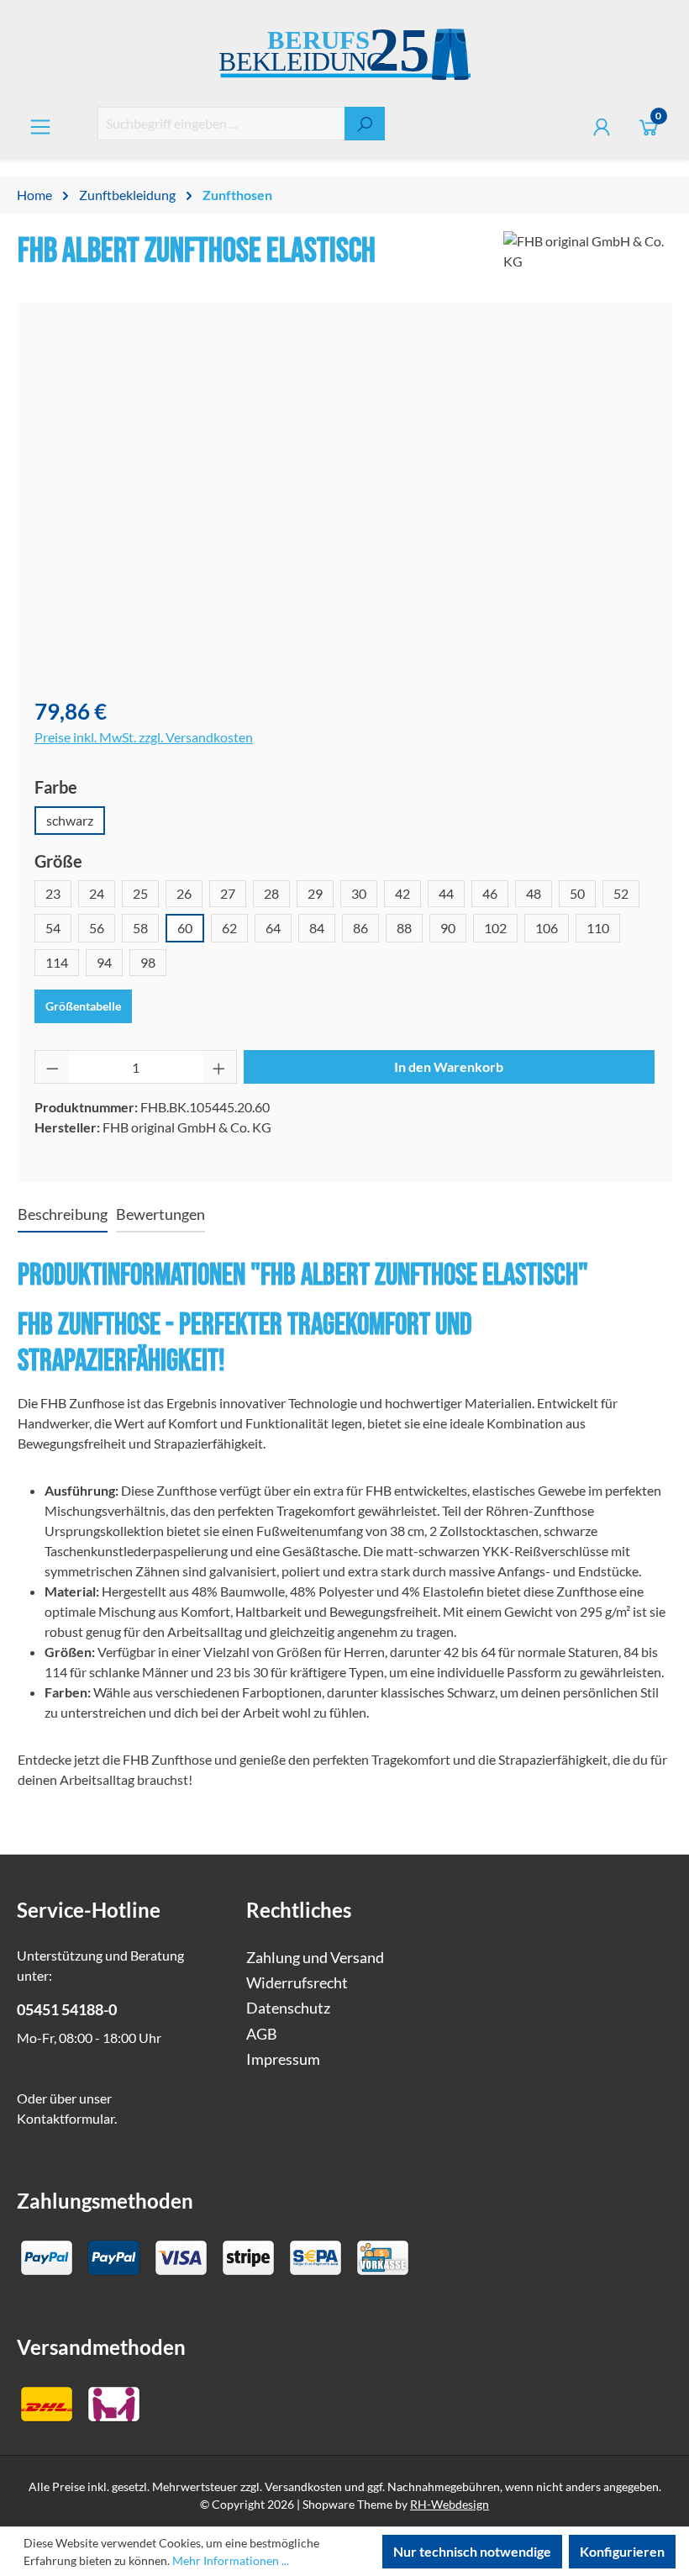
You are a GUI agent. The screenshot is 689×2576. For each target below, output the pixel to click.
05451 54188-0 (67, 2010)
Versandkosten (303, 2486)
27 (228, 893)
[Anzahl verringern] (52, 1067)
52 (621, 893)
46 (490, 893)
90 (448, 928)
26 (184, 893)
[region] (344, 501)
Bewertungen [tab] (160, 1214)
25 (140, 893)
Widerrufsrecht (297, 1983)
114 (57, 962)
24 (97, 893)
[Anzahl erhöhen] (219, 1067)
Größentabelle (83, 1006)
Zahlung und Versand (315, 1958)
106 (547, 928)
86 (360, 928)
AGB (262, 2034)
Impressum (283, 2059)
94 (104, 962)
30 (359, 893)
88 (404, 928)
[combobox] (221, 124)
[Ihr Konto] (602, 127)
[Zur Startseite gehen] (344, 57)
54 (53, 928)
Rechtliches (299, 1910)
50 (577, 893)
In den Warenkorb (449, 1066)
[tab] (63, 1216)
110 (598, 928)
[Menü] (40, 127)
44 (446, 893)
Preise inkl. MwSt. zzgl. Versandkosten (144, 737)
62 (229, 928)
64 (273, 928)
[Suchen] (365, 124)
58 (140, 928)
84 (317, 928)
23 (53, 893)
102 (495, 928)
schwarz (70, 820)
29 (315, 893)
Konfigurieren (622, 2551)
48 (534, 893)
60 (185, 928)
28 (271, 893)
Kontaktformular (66, 2118)
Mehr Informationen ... (231, 2560)
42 (402, 893)
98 (148, 962)
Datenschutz (288, 2008)
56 (97, 928)
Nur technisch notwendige (472, 2551)
